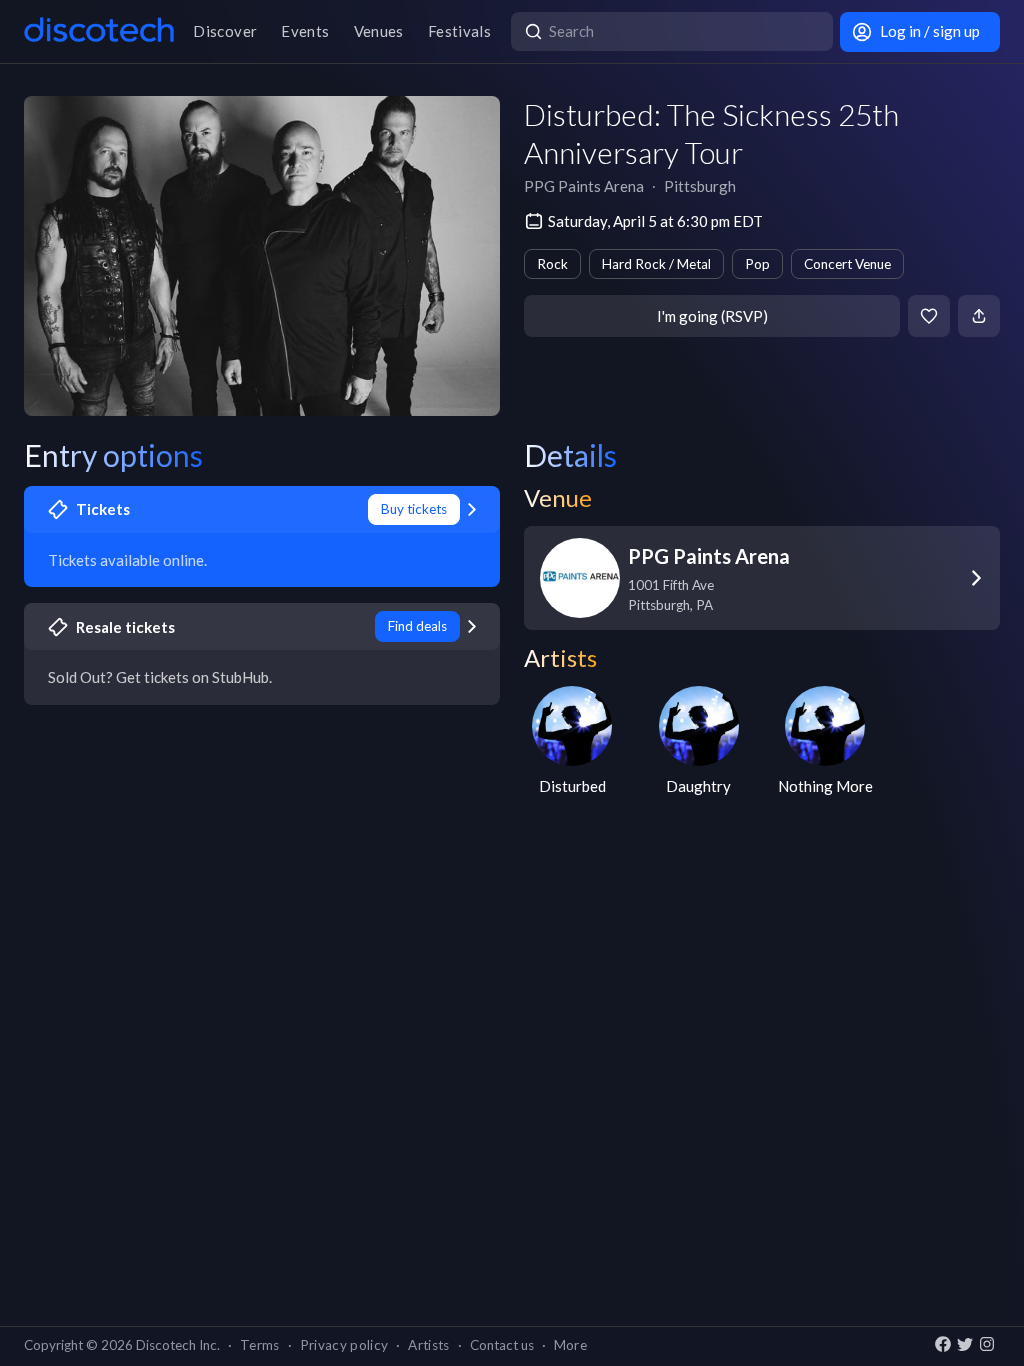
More (570, 1345)
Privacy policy (344, 1345)
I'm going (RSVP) (712, 316)
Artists (428, 1345)
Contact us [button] (502, 1345)
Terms (260, 1345)
